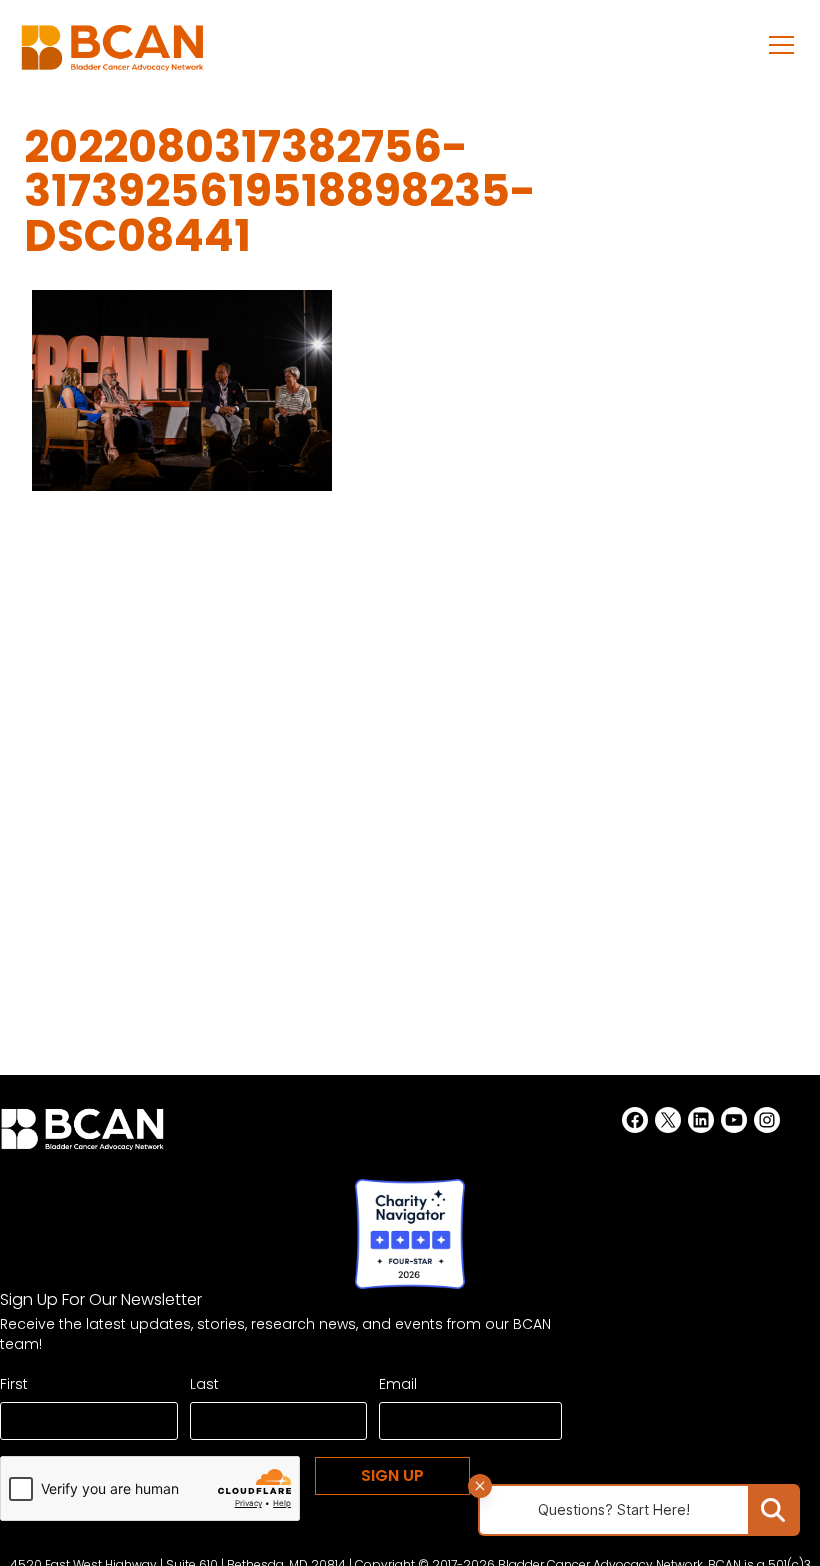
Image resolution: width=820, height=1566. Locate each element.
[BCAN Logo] (82, 1135)
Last (204, 1384)
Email (398, 1384)
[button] (782, 44)
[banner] (112, 53)
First (14, 1384)
